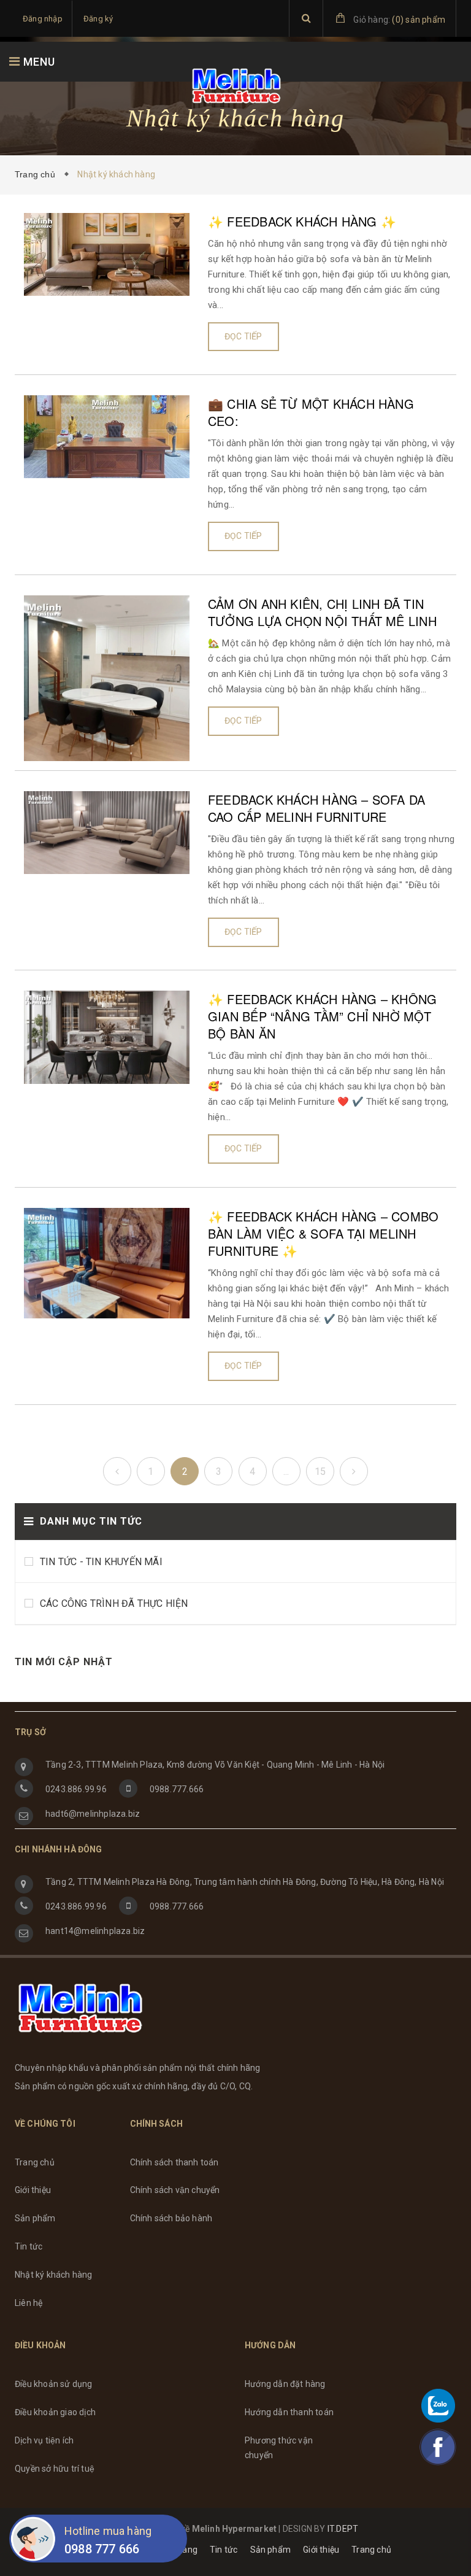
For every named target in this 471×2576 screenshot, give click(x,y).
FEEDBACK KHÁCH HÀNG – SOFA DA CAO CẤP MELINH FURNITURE (316, 808)
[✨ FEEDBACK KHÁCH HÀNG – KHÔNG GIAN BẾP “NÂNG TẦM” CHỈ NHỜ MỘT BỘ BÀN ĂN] (107, 1037)
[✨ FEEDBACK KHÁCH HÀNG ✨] (107, 253)
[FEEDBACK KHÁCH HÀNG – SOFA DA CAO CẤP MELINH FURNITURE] (107, 832)
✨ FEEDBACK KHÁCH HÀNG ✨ (302, 222)
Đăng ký (98, 19)
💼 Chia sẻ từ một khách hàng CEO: (311, 412)
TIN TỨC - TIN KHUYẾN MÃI (101, 1562)
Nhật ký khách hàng (54, 2275)
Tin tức (29, 2246)
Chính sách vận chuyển (175, 2190)
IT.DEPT (343, 2529)
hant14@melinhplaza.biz (95, 1931)
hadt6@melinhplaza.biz (93, 1814)
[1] (117, 1471)
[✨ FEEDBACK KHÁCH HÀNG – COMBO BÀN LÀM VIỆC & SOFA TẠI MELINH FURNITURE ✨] (107, 1263)
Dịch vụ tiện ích (44, 2440)
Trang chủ (37, 174)
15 (320, 1472)
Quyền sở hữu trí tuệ (55, 2469)
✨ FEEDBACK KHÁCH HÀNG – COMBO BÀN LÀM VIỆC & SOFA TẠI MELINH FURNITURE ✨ (323, 1234)
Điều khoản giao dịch (55, 2412)
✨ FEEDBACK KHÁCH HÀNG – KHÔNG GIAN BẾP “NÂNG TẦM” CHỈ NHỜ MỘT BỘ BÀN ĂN (322, 1016)
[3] (354, 1471)
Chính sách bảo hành (171, 2218)
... (286, 1472)
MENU (38, 62)
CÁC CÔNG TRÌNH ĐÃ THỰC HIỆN (114, 1603)
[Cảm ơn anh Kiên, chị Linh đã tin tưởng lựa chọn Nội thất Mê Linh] (107, 677)
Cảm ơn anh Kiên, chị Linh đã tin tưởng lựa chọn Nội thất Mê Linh (322, 613)
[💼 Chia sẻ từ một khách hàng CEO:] (107, 436)
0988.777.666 (177, 1789)
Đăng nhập (43, 19)
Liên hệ (29, 2303)
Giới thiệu (33, 2190)
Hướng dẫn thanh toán (289, 2412)
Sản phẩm (35, 2218)
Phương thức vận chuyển (279, 2448)
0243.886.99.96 (76, 1789)
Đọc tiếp (243, 336)
